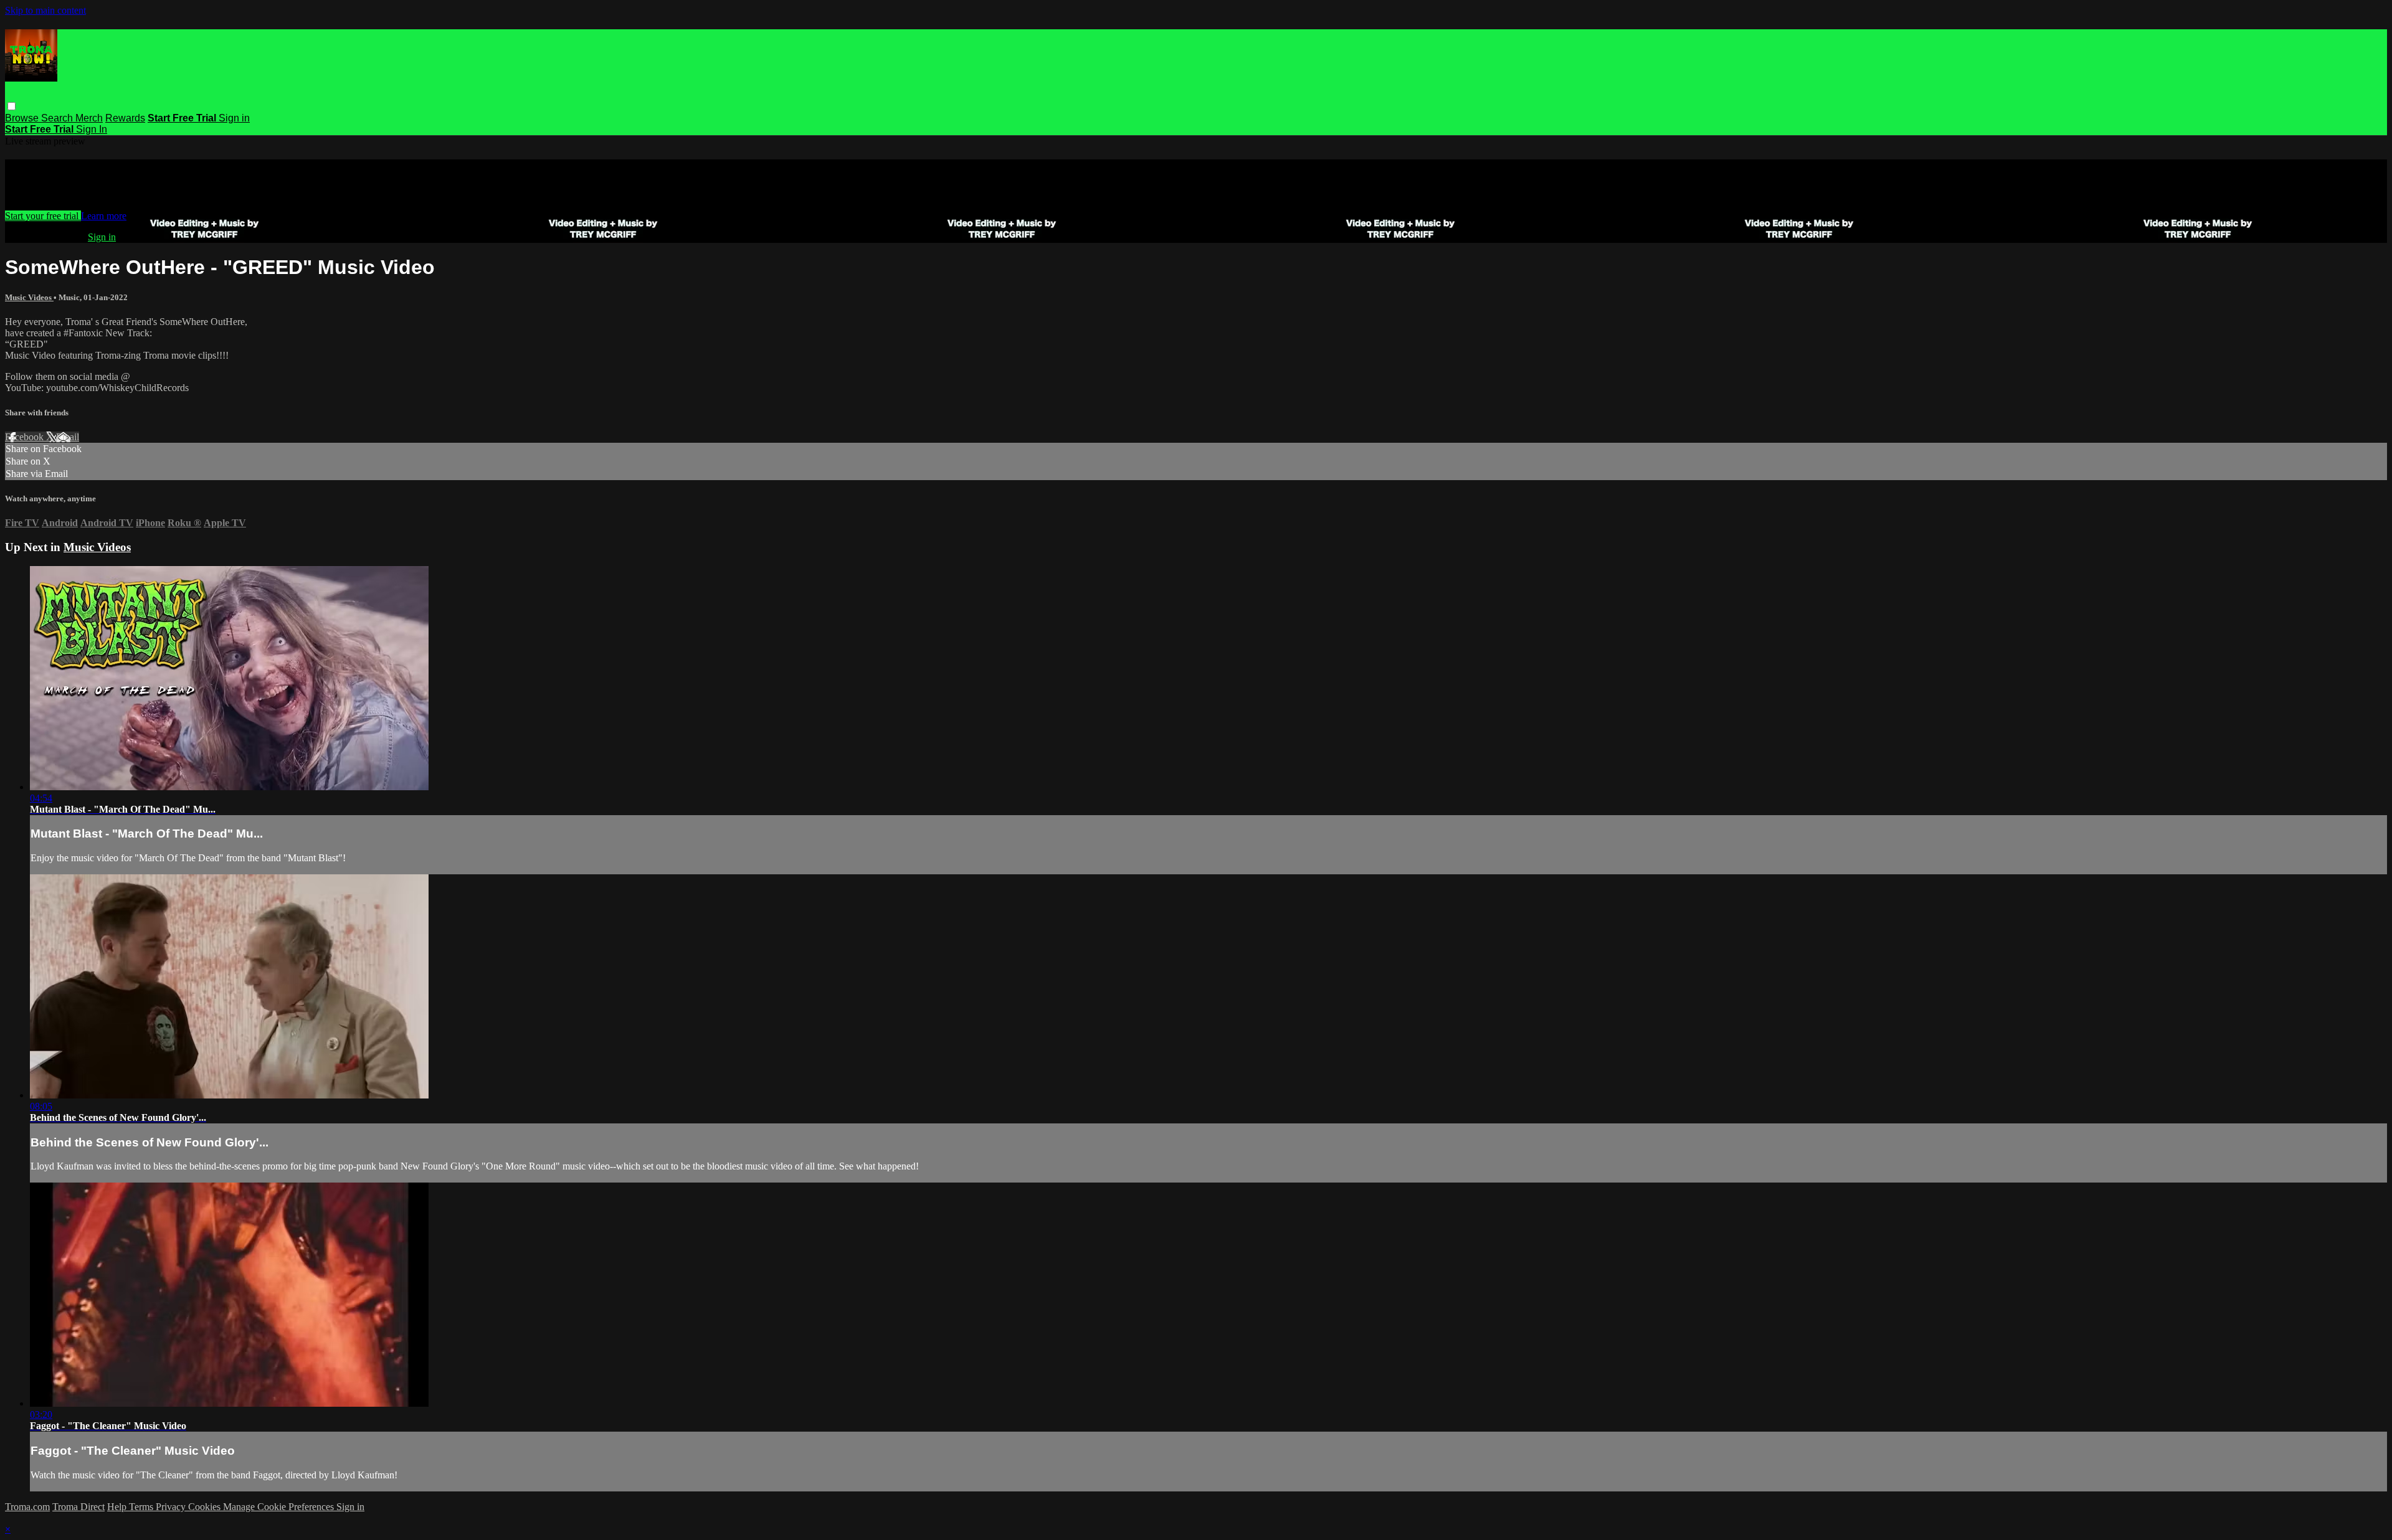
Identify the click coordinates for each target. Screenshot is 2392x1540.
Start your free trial (43, 216)
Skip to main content (45, 10)
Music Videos (29, 297)
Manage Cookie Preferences (280, 1507)
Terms (142, 1507)
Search (58, 118)
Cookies (206, 1507)
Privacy (172, 1507)
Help (118, 1507)
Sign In (92, 129)
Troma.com (27, 1507)
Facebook (26, 437)
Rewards (125, 118)
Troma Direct (78, 1507)
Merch (89, 118)
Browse (23, 118)
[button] (12, 106)
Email (68, 437)
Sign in (234, 118)
